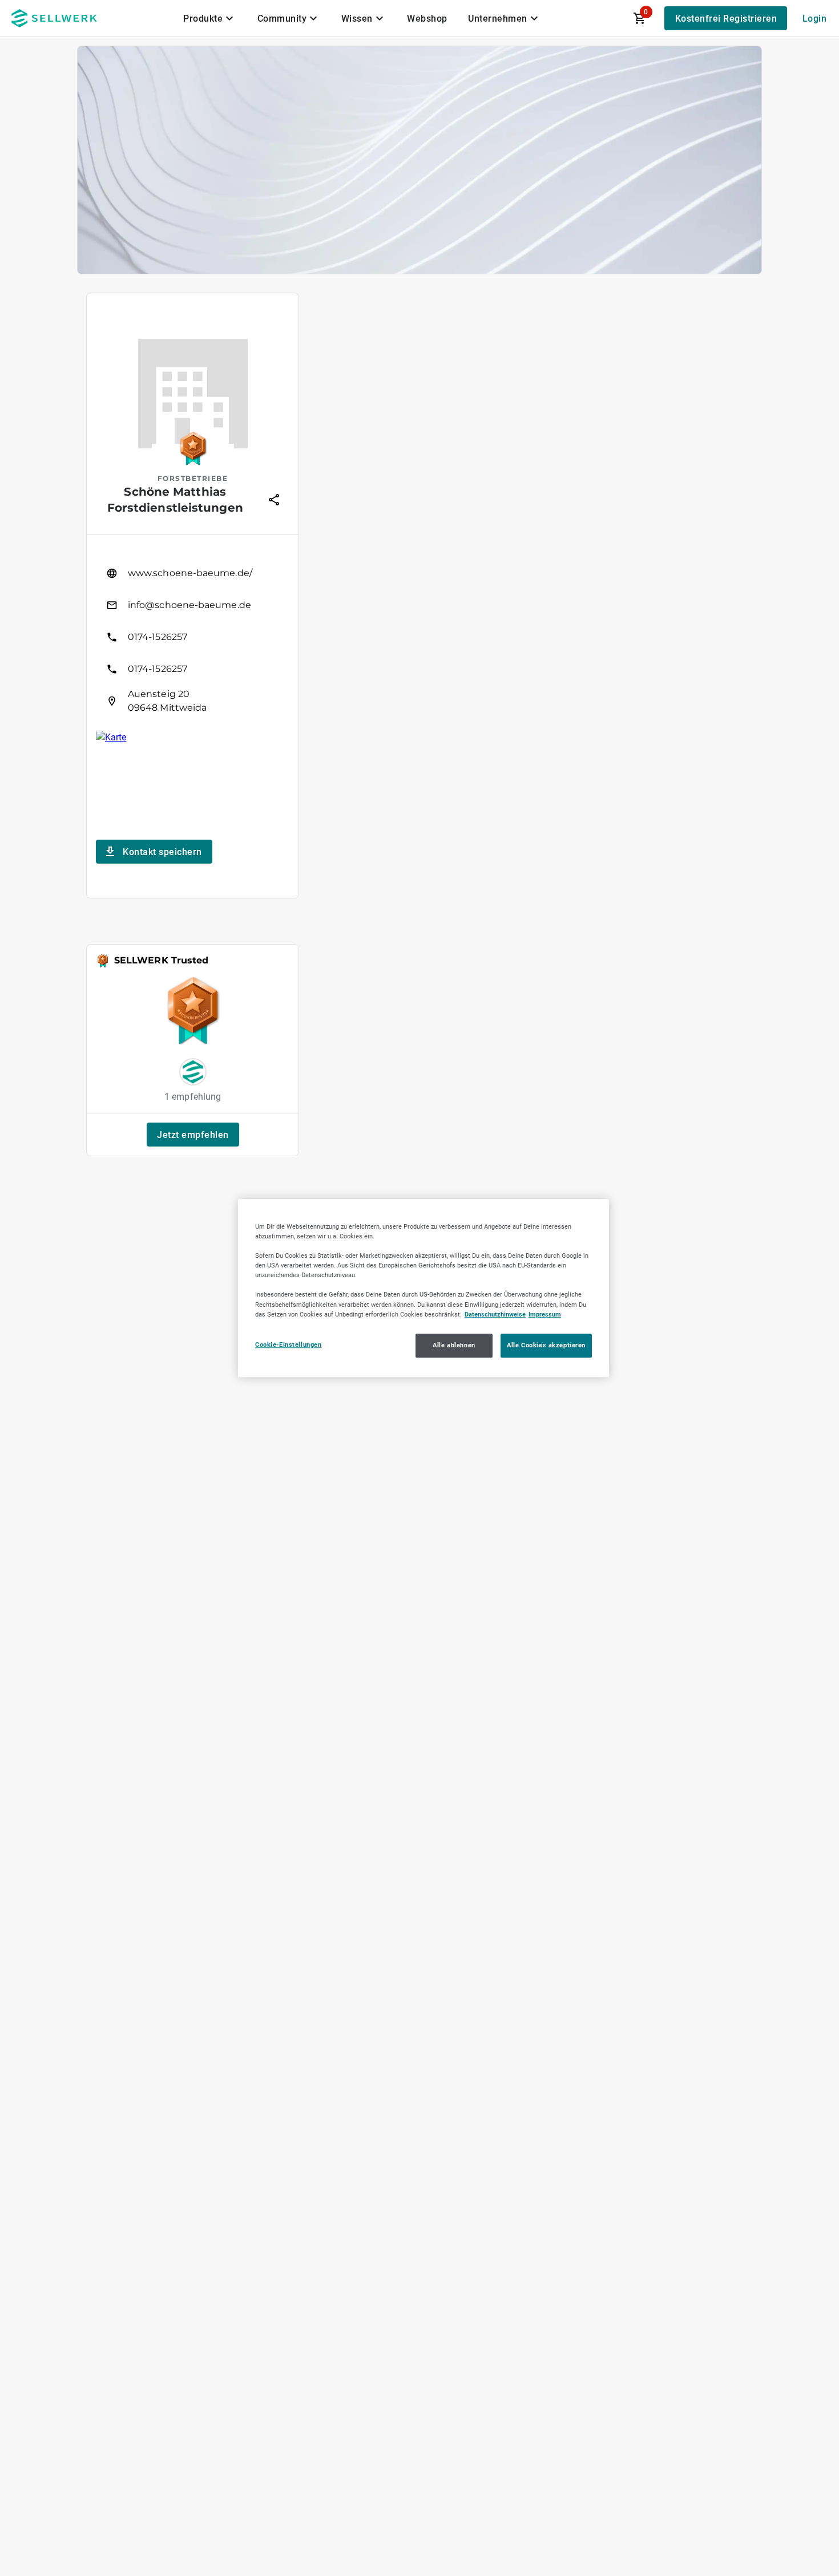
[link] (193, 573)
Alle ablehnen (454, 1345)
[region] (423, 1288)
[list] (193, 637)
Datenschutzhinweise (495, 1314)
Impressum (545, 1314)
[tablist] (362, 18)
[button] (193, 1135)
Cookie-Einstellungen (288, 1344)
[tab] (210, 18)
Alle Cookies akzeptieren (546, 1345)
